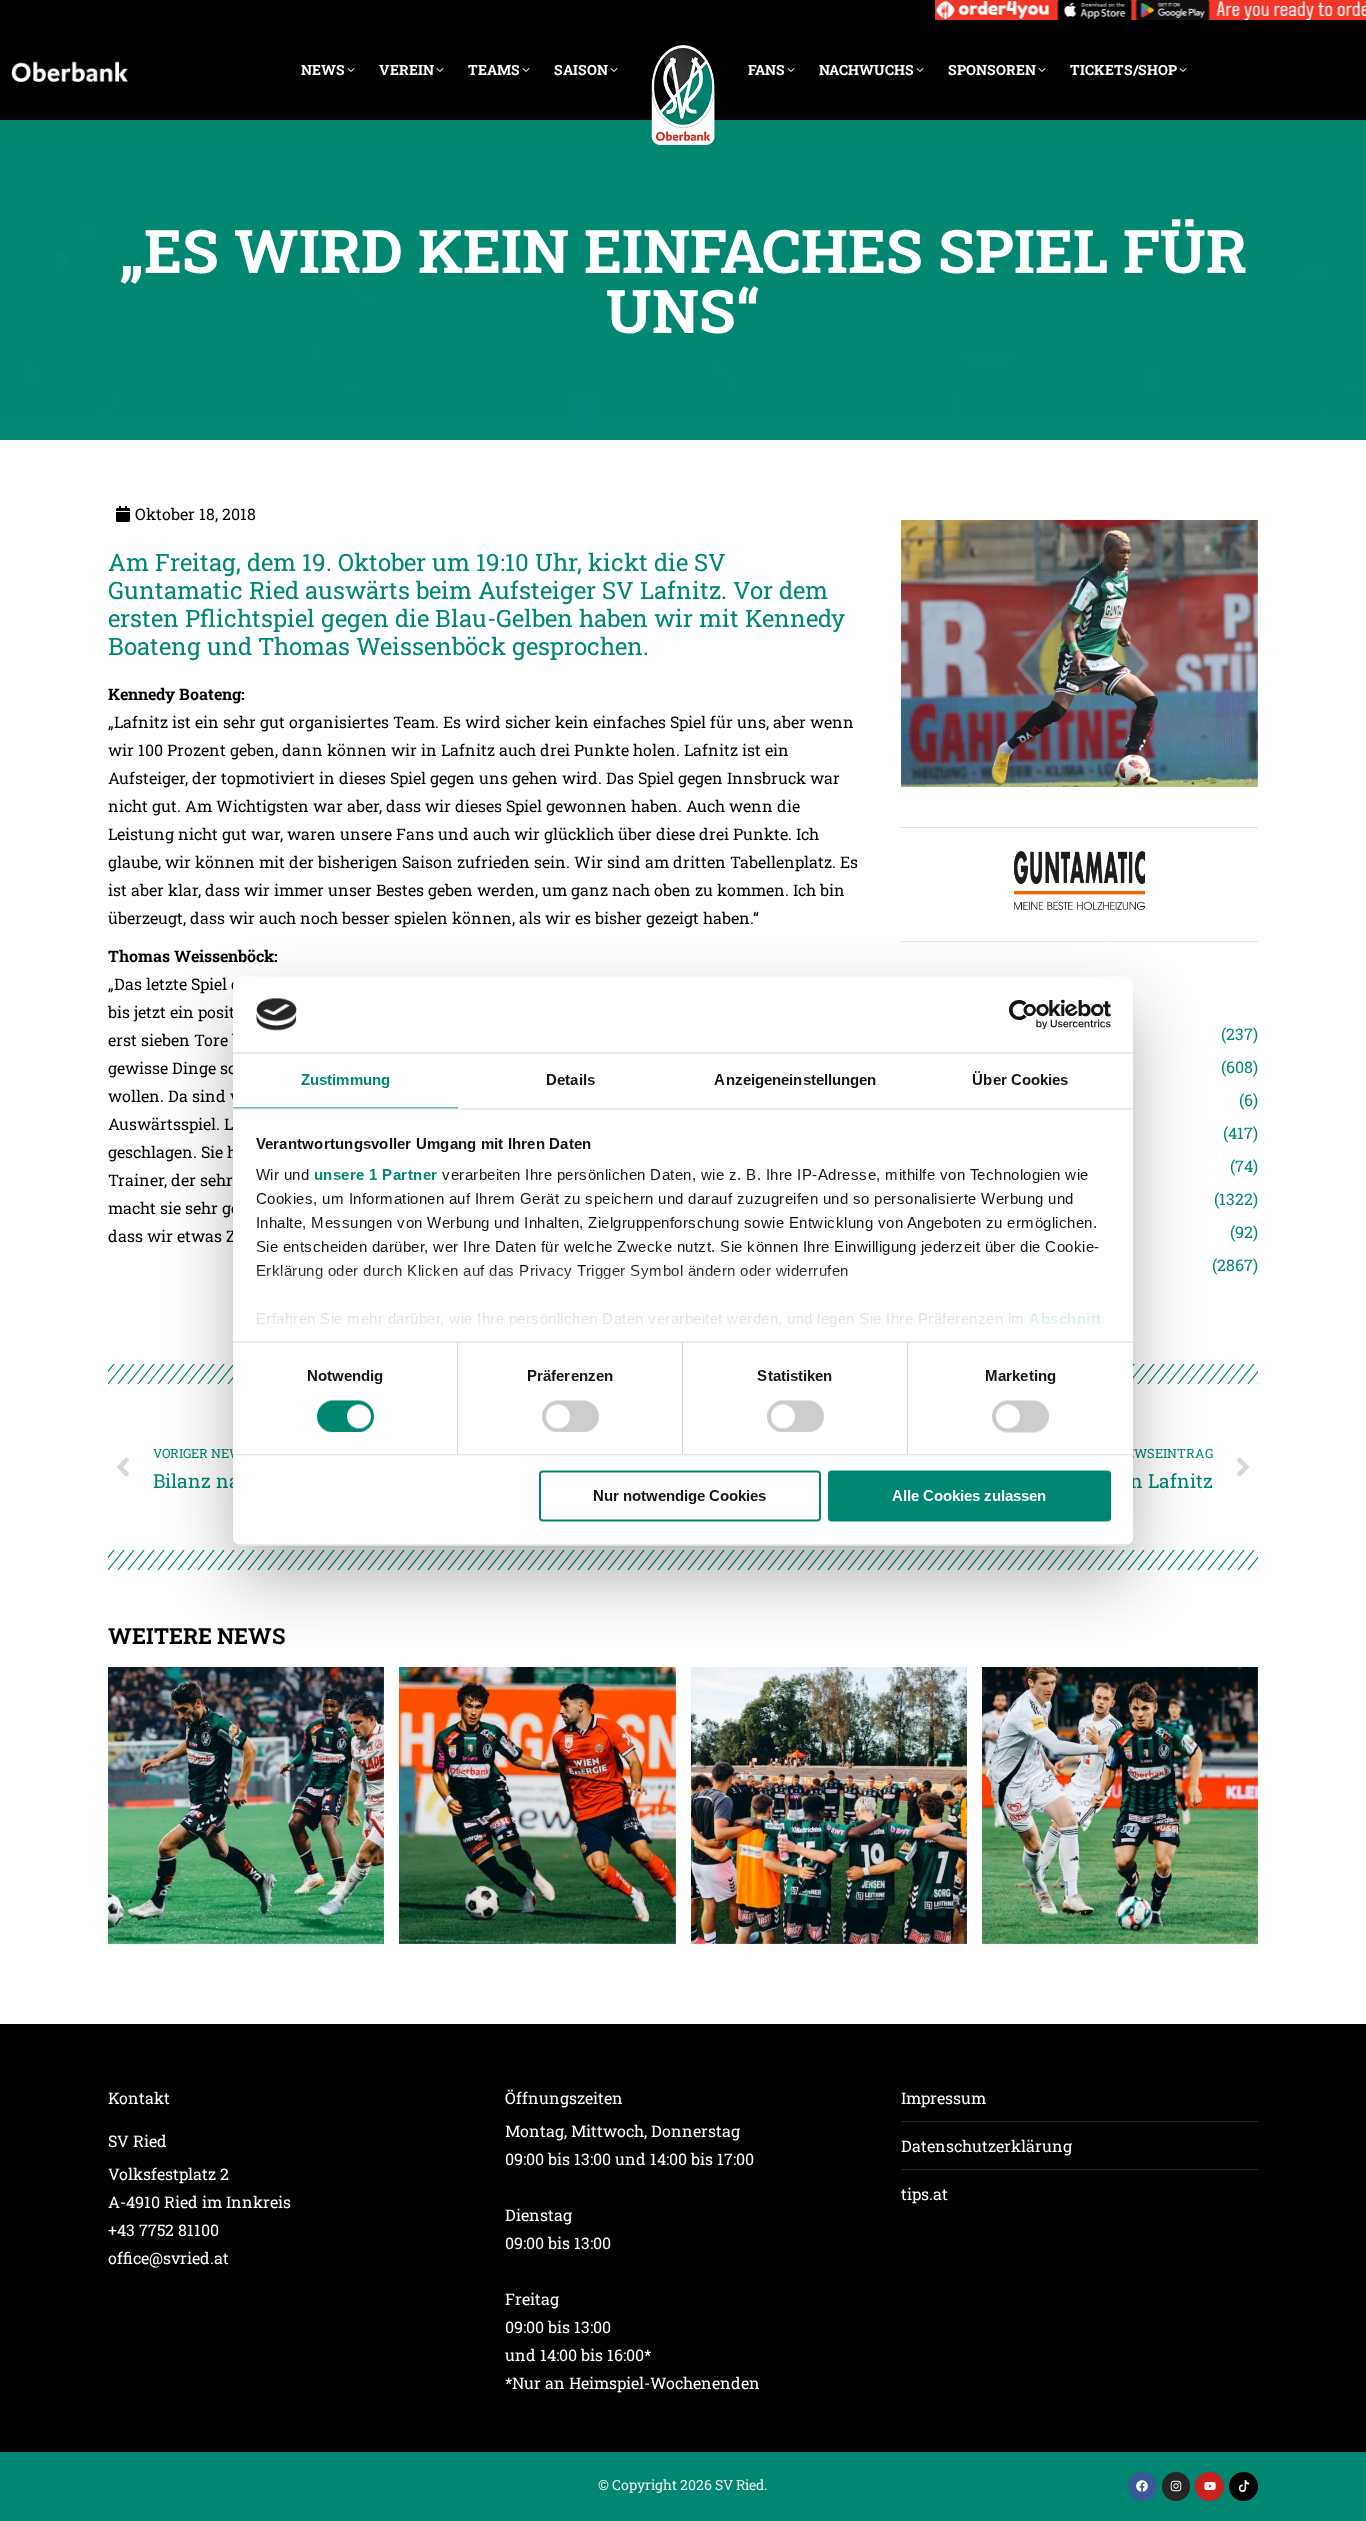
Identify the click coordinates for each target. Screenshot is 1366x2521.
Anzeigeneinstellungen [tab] (795, 1080)
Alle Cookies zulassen (969, 1496)
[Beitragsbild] (246, 1805)
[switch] (570, 1416)
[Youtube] (1209, 2486)
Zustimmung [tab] (345, 1080)
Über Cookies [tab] (1020, 1080)
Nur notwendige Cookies (679, 1496)
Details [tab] (570, 1080)
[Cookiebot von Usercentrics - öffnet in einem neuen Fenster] (1023, 1014)
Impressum (943, 2097)
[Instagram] (1176, 2486)
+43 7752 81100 (163, 2229)
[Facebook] (1142, 2486)
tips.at (924, 2193)
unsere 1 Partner (376, 1175)
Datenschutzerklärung (986, 2145)
